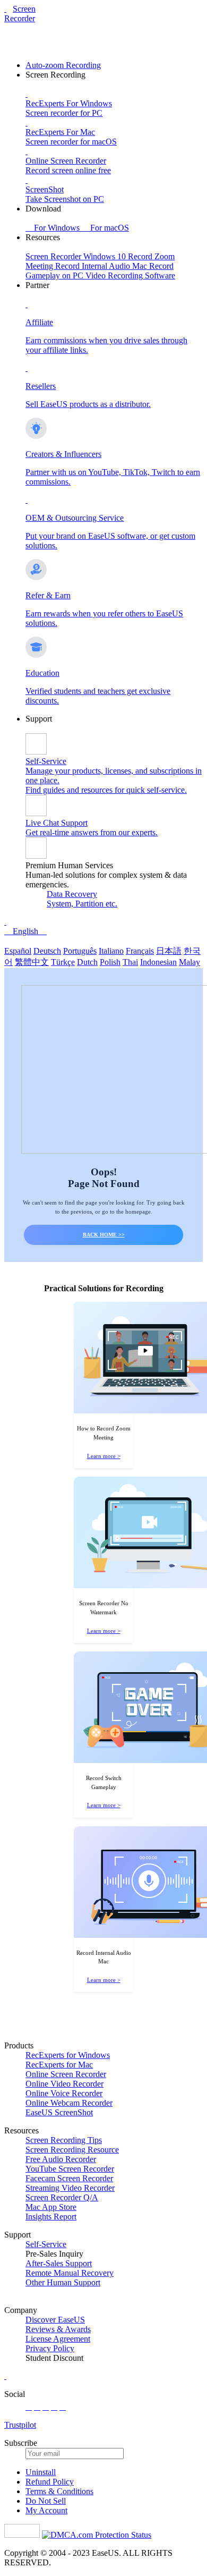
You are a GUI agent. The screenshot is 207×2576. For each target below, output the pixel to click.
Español (18, 951)
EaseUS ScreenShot (59, 2112)
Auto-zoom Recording (63, 65)
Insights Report (51, 2217)
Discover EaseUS (55, 2320)
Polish (110, 962)
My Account (46, 2510)
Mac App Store (51, 2207)
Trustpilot (20, 2425)
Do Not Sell (46, 2501)
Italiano (111, 951)
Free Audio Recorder (61, 2159)
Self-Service (46, 2244)
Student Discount (54, 2358)
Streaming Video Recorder (70, 2188)
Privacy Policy (50, 2348)
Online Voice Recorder (64, 2093)
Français (140, 951)
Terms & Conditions (59, 2491)
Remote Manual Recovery (70, 2273)
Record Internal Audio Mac (102, 266)
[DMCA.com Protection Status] (97, 2535)
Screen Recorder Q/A (62, 2197)
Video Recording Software (130, 276)
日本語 (169, 951)
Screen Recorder (20, 14)
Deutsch (47, 951)
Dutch (87, 962)
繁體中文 (32, 962)
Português (80, 951)
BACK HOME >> (104, 1235)
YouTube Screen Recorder (70, 2169)
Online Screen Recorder (66, 2074)
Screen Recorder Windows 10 (77, 256)
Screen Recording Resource (72, 2150)
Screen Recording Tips (64, 2140)
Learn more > (104, 1456)
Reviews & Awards (58, 2329)
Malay (189, 962)
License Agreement (58, 2339)
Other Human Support (63, 2282)
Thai (130, 962)
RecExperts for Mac (59, 2065)
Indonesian (158, 962)
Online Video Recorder (64, 2084)
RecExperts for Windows (68, 2055)
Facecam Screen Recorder (69, 2178)
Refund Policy (50, 2482)
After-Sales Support (59, 2263)
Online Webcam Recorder (69, 2103)
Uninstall (41, 2472)
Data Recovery (72, 894)
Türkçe (63, 962)
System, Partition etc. (82, 904)
